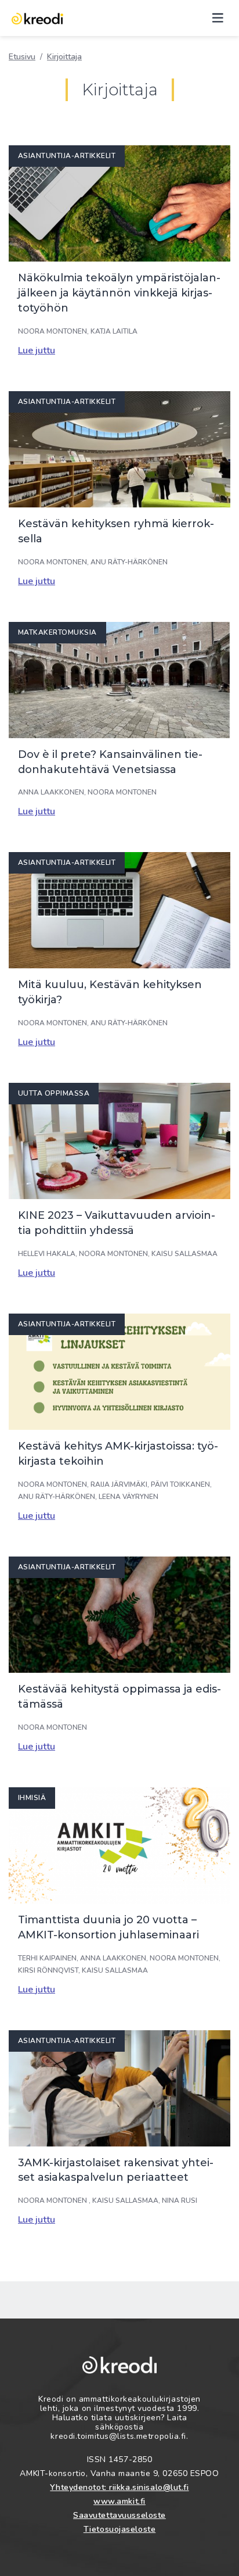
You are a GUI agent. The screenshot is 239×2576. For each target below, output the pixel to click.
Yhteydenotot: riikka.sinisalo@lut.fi (119, 2487)
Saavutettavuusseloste (119, 2515)
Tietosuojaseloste (120, 2529)
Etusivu (22, 57)
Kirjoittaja (64, 57)
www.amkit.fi (119, 2501)
